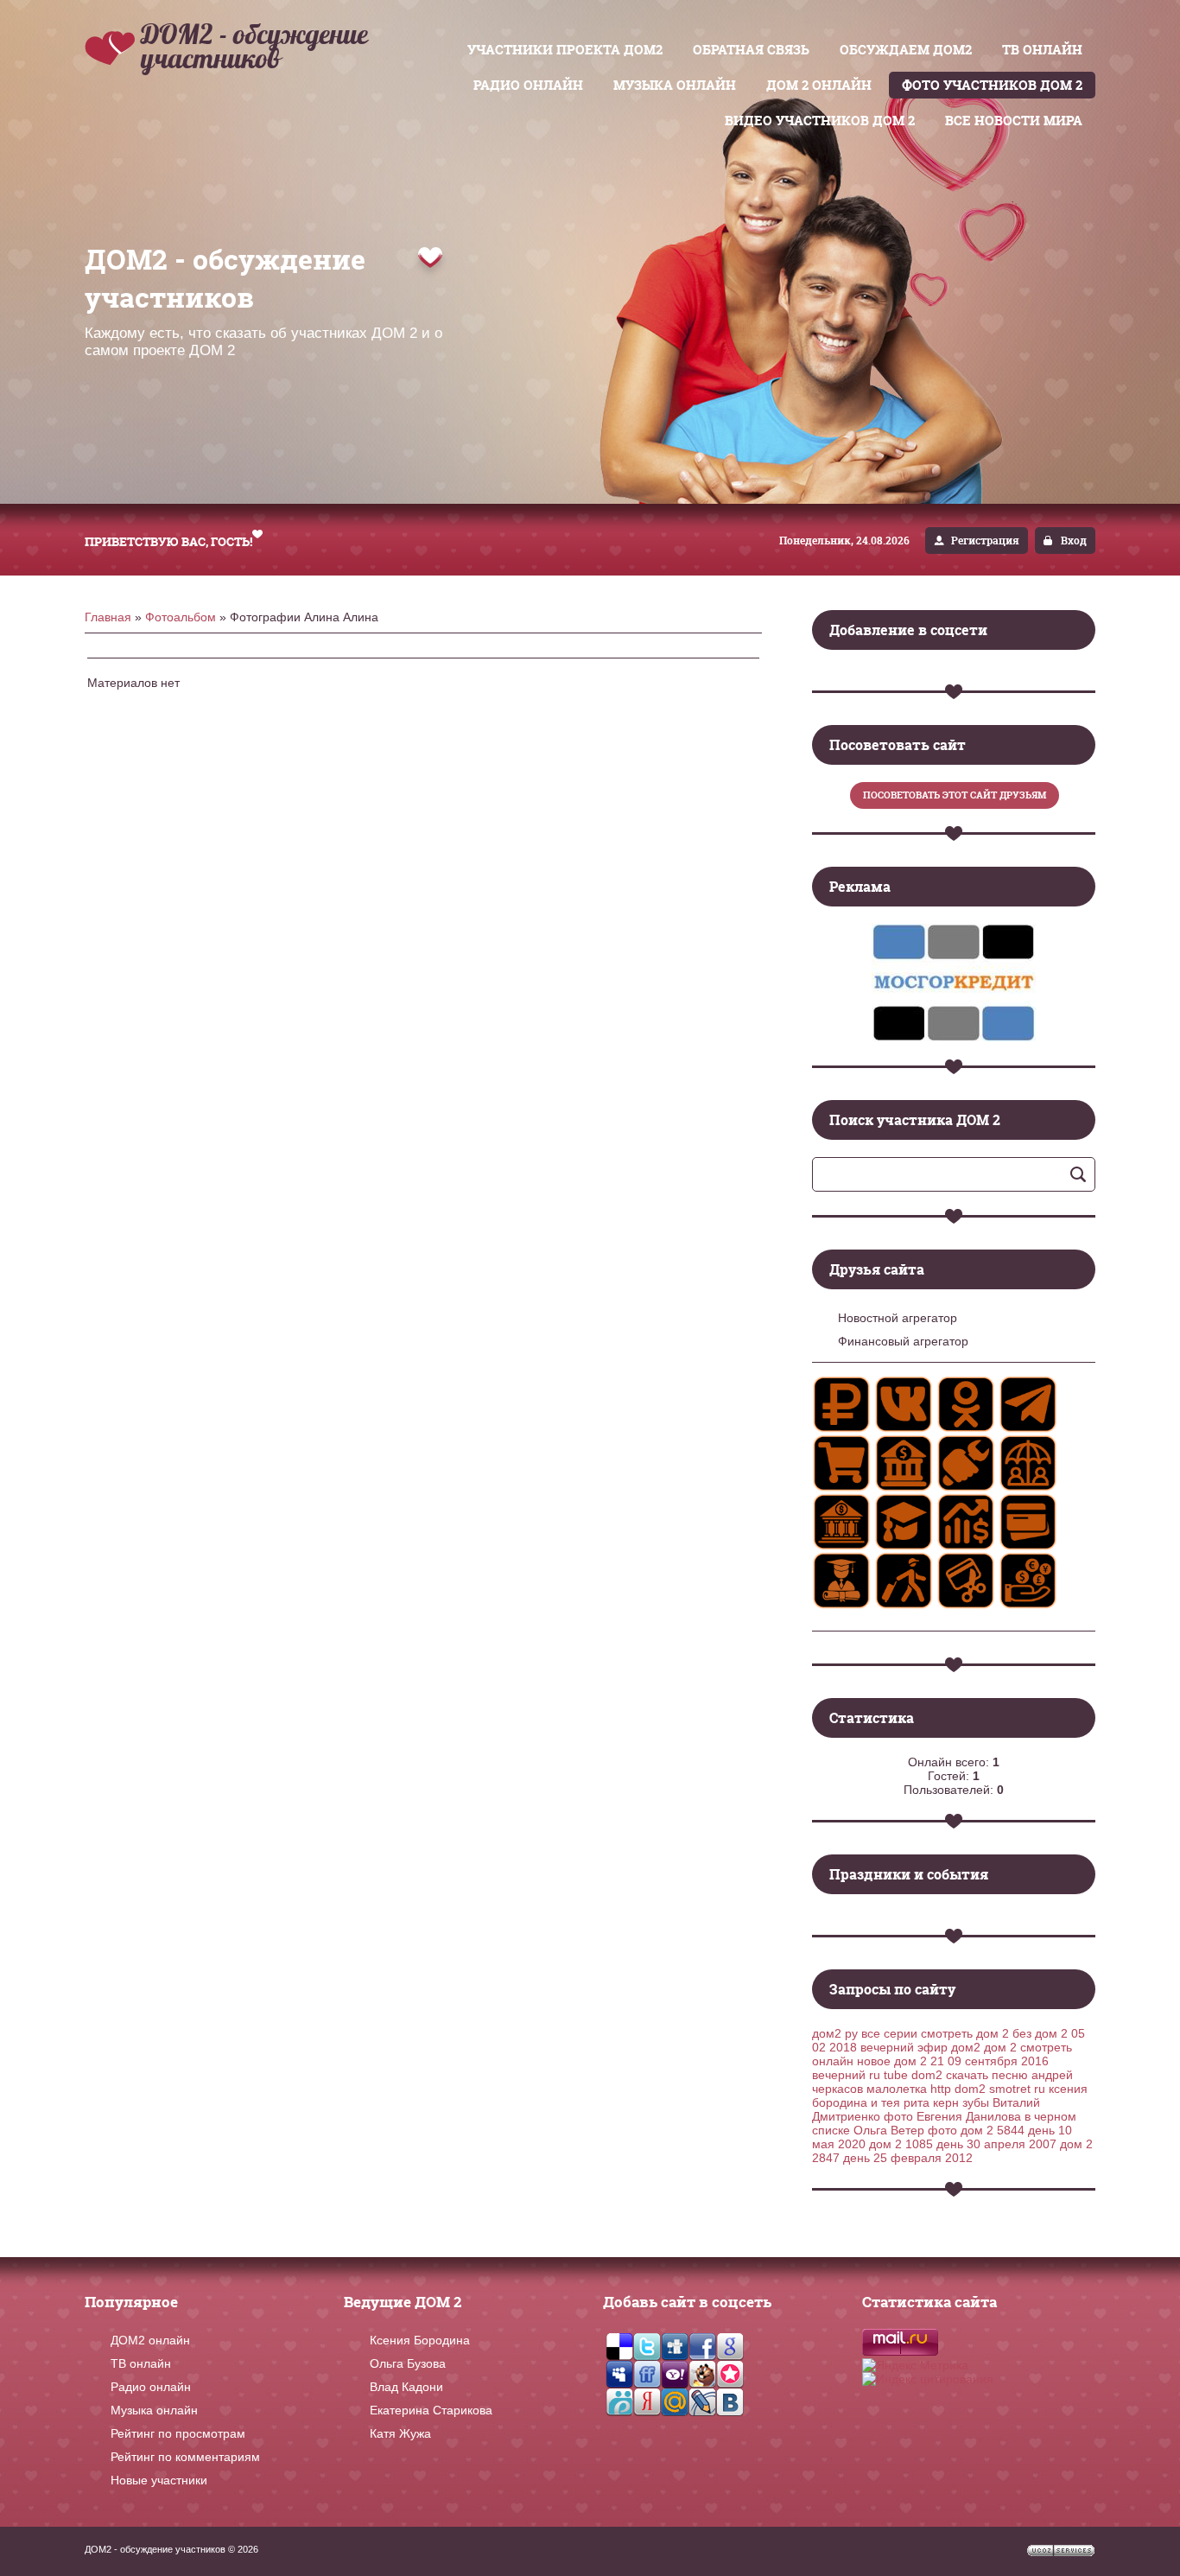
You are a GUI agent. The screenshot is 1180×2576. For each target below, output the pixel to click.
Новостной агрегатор (898, 1318)
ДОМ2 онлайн (150, 2340)
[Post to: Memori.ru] (730, 2374)
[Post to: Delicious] (619, 2346)
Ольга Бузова (408, 2363)
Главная (108, 617)
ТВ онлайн (141, 2363)
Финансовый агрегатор (903, 1341)
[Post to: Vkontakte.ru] (730, 2401)
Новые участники (159, 2480)
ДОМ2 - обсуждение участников (254, 46)
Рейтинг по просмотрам (178, 2433)
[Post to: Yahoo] (675, 2374)
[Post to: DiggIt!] (675, 2346)
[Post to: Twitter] (647, 2346)
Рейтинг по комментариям (185, 2457)
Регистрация (985, 541)
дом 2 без (1004, 2033)
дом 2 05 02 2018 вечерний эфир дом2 (948, 2040)
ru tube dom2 (906, 2075)
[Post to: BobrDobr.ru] (702, 2374)
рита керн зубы (946, 2102)
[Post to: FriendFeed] (647, 2374)
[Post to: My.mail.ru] (675, 2401)
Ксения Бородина (420, 2340)
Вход (1074, 541)
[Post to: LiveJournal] (702, 2401)
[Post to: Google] (730, 2346)
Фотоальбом (181, 617)
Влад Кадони (406, 2387)
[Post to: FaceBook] (702, 2346)
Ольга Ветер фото (905, 2130)
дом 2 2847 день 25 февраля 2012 (952, 2151)
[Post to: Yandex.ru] (647, 2401)
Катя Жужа (400, 2433)
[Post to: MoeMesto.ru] (619, 2401)
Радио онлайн (151, 2387)
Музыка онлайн (154, 2410)
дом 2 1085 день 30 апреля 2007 (963, 2144)
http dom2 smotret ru (988, 2089)
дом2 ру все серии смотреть (892, 2033)
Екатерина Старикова (431, 2410)
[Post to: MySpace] (619, 2374)
